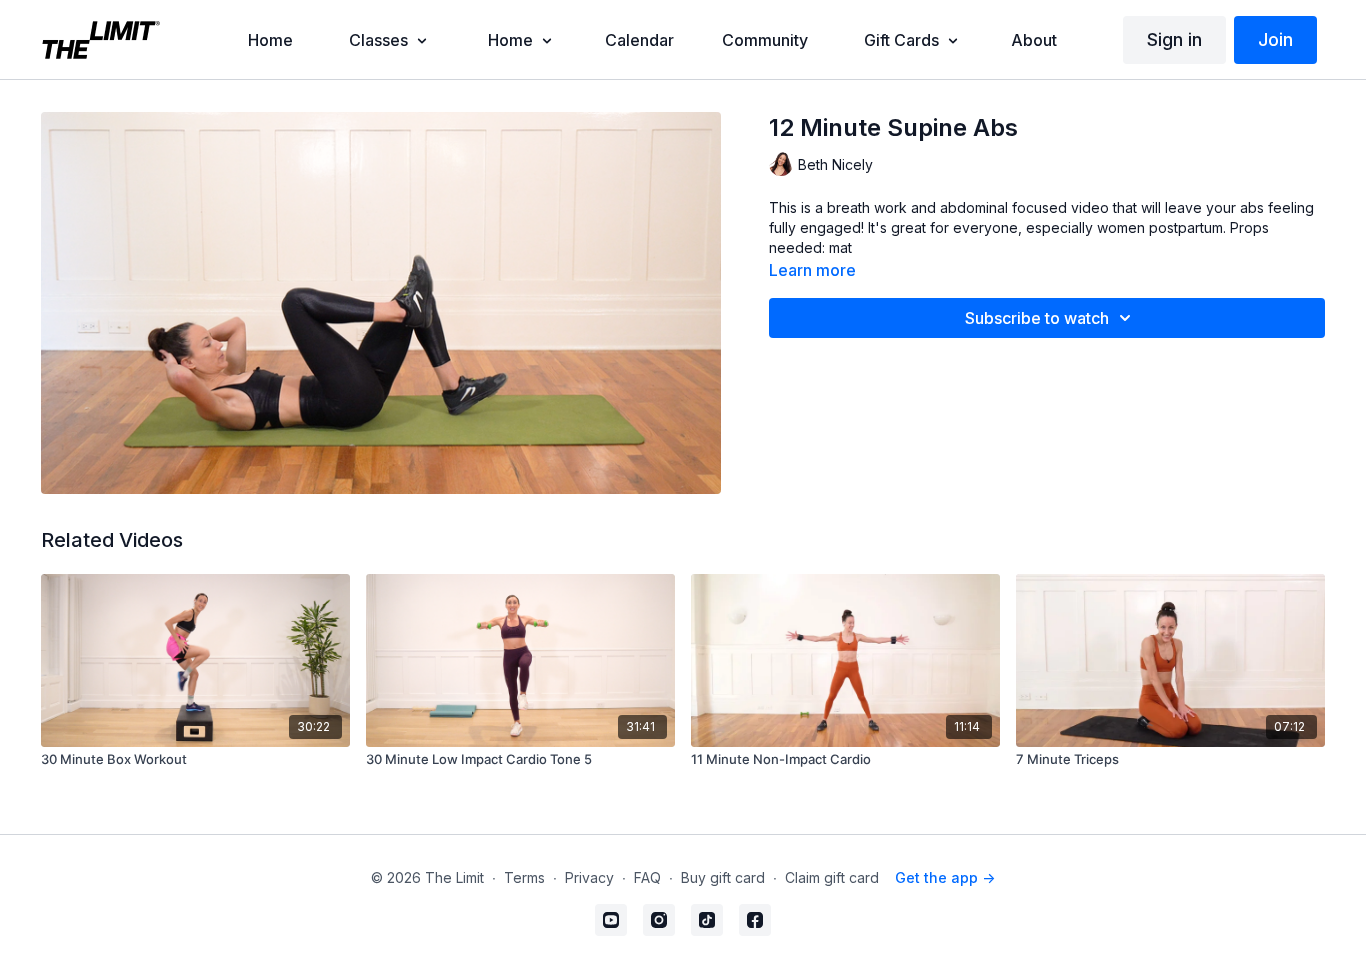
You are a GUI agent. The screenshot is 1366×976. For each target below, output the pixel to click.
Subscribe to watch (1037, 318)
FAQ (647, 877)
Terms (524, 877)
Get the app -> (945, 877)
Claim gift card (832, 877)
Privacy (589, 877)
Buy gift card (723, 877)
